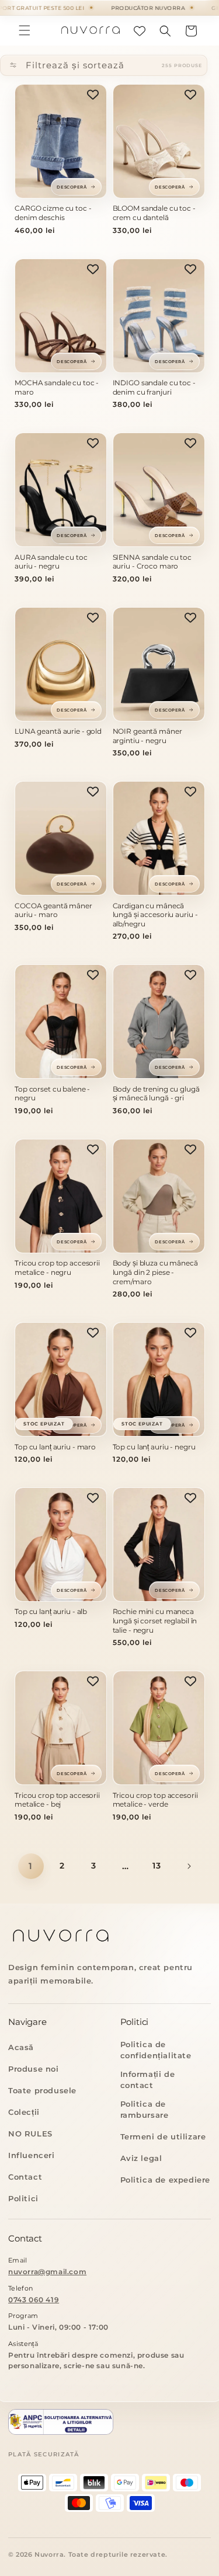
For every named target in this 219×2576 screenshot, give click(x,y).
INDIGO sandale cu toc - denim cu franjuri (154, 387)
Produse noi (34, 2069)
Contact (25, 2177)
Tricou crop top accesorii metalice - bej (57, 1800)
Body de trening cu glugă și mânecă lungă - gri (156, 1094)
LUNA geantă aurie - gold (58, 731)
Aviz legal (141, 2158)
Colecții (24, 2112)
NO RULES (30, 2134)
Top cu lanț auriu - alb (51, 1611)
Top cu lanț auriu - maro (55, 1447)
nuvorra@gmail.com (47, 2272)
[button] (25, 30)
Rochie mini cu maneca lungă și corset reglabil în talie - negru (155, 1620)
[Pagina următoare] (189, 1866)
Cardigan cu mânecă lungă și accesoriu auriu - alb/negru (155, 915)
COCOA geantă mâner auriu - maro (53, 910)
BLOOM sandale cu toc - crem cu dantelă (154, 213)
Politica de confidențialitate (156, 2050)
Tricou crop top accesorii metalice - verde (155, 1800)
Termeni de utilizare (163, 2136)
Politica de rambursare (145, 2109)
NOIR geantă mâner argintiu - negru (147, 736)
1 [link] (31, 1866)
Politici (23, 2198)
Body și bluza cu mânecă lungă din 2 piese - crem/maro (155, 1272)
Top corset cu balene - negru (52, 1094)
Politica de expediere (166, 2180)
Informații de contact (148, 2080)
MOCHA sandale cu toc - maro (57, 387)
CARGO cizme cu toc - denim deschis (53, 213)
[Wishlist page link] (140, 31)
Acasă (21, 2047)
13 (157, 1866)
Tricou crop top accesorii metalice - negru (57, 1268)
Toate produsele (42, 2090)
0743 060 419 (34, 2300)
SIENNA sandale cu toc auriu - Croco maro (152, 562)
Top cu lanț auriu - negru (154, 1447)
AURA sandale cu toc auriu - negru (51, 562)
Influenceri (32, 2155)
